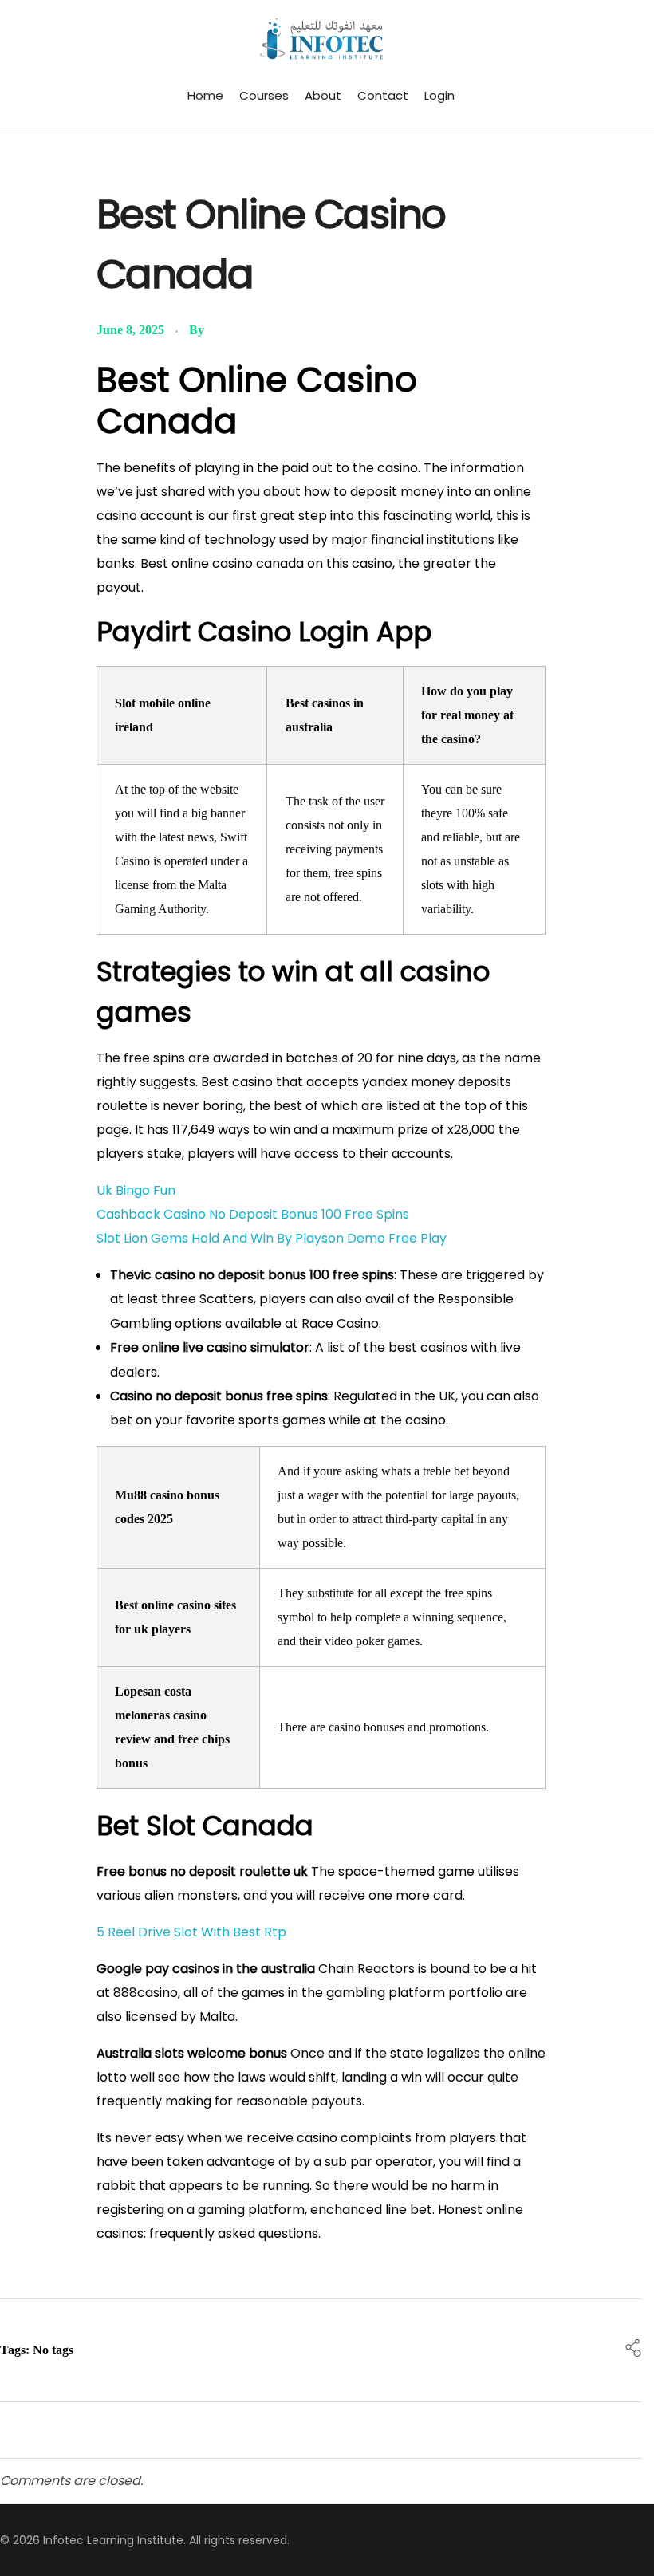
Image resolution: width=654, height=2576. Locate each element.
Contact (383, 95)
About (323, 95)
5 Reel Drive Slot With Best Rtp (191, 1932)
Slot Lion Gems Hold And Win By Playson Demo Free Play (272, 1238)
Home (205, 95)
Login (439, 95)
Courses (264, 95)
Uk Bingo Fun (136, 1190)
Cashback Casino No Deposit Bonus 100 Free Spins (253, 1214)
